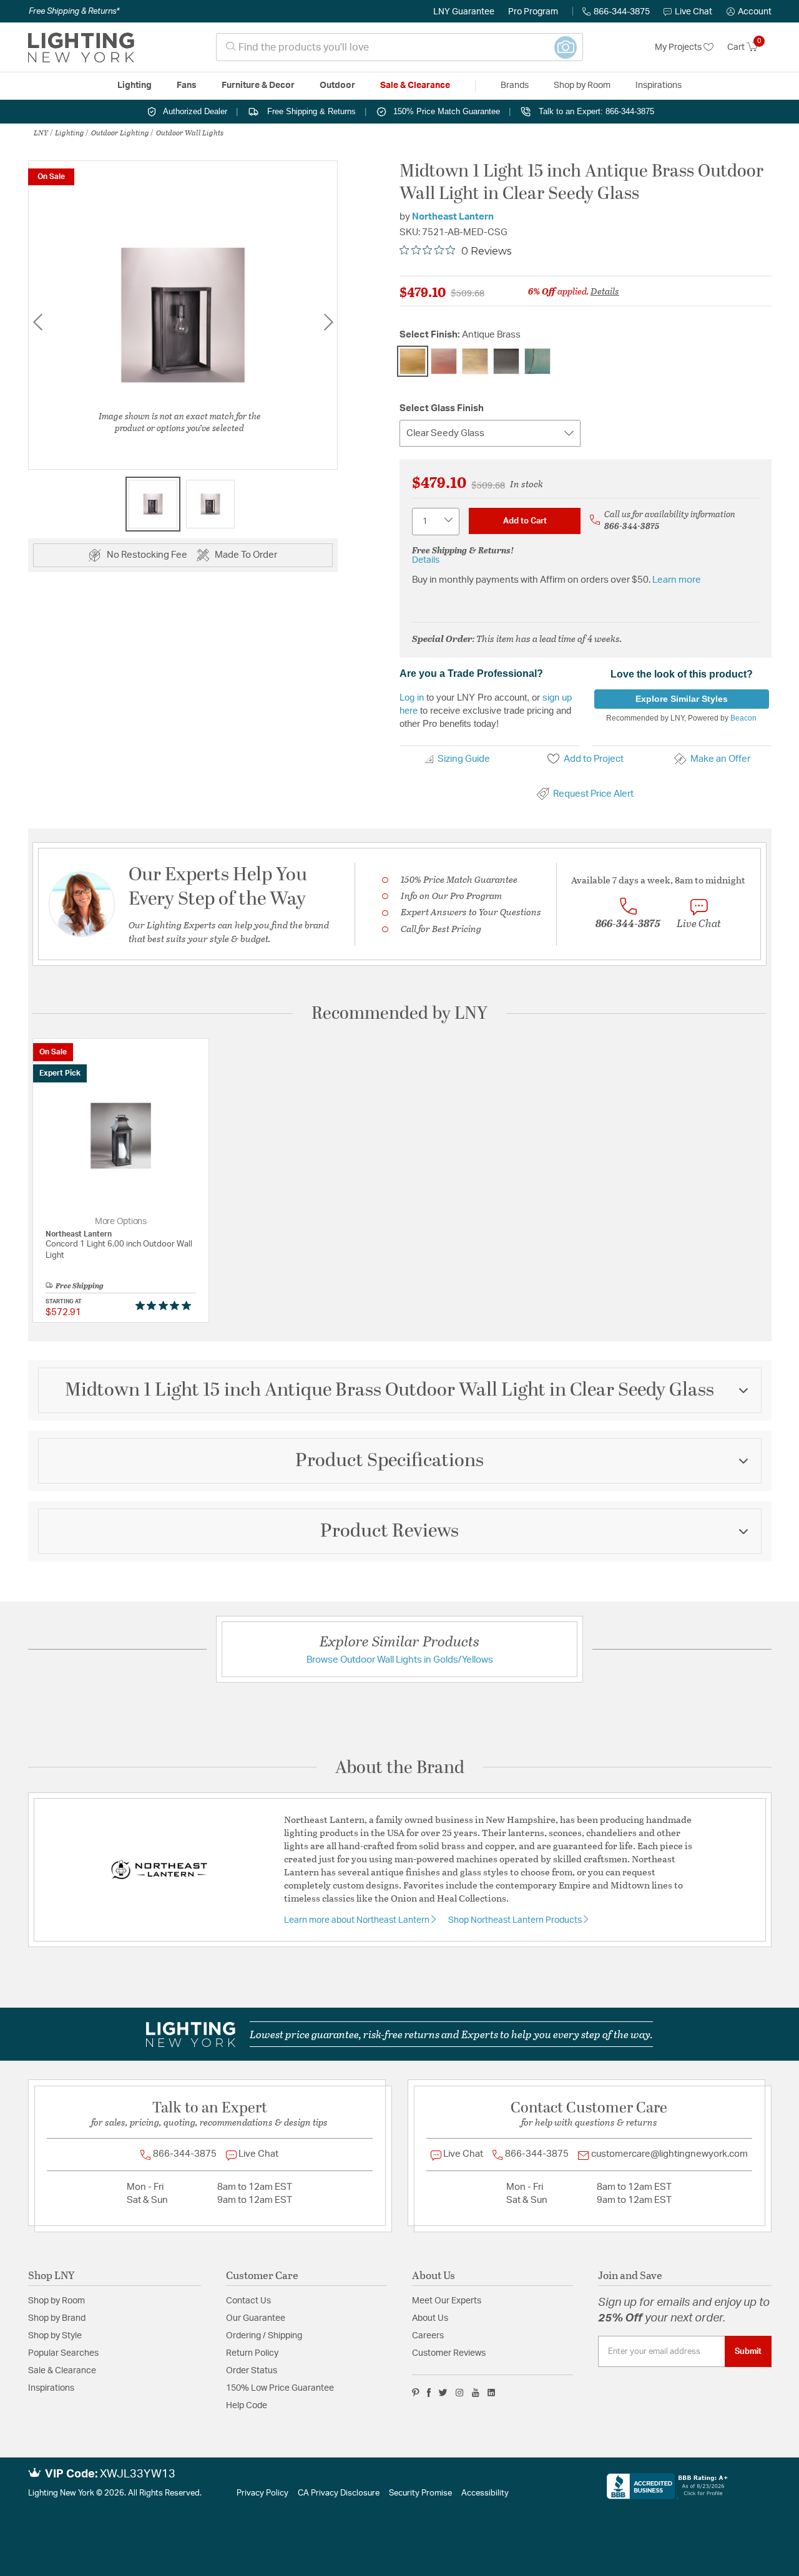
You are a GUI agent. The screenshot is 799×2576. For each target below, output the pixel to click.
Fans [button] (187, 85)
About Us (430, 2318)
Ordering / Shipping (264, 2336)
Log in (412, 697)
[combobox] (399, 47)
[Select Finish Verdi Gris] (537, 361)
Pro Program (533, 12)
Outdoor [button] (337, 85)
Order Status (252, 2371)
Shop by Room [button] (582, 85)
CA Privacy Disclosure (339, 2493)
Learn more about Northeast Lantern (358, 1920)
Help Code (247, 2406)
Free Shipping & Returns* (74, 11)
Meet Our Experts (447, 2301)
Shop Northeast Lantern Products (516, 1920)
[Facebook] (429, 2393)
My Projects (679, 47)
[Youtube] (476, 2393)
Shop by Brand (57, 2318)
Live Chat (694, 12)
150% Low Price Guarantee (280, 2388)
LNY (41, 132)
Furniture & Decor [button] (258, 85)
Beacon (743, 718)
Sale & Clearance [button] (415, 85)
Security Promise (420, 2493)
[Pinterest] (416, 2393)
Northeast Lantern (453, 217)
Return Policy (252, 2353)
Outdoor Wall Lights (190, 132)
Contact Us (248, 2301)
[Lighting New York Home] (81, 47)
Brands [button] (515, 85)
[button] (749, 12)
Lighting (70, 132)
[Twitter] (443, 2393)
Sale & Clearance (62, 2371)
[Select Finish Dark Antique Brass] (475, 361)
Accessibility (485, 2493)
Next (328, 322)
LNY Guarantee (464, 12)
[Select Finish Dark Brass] (506, 361)
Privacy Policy (262, 2493)
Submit (748, 2351)
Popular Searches (63, 2353)
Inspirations (51, 2388)
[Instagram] (460, 2393)
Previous (37, 322)
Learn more (677, 580)
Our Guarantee (256, 2318)
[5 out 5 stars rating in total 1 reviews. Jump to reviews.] (166, 1305)
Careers (428, 2336)
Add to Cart (525, 521)
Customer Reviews (449, 2353)
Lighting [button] (135, 85)
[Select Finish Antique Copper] (444, 361)
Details (605, 291)
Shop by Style (55, 2336)
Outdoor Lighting (120, 132)
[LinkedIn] (492, 2393)
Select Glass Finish (442, 408)
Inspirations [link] (659, 85)
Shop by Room (56, 2301)
